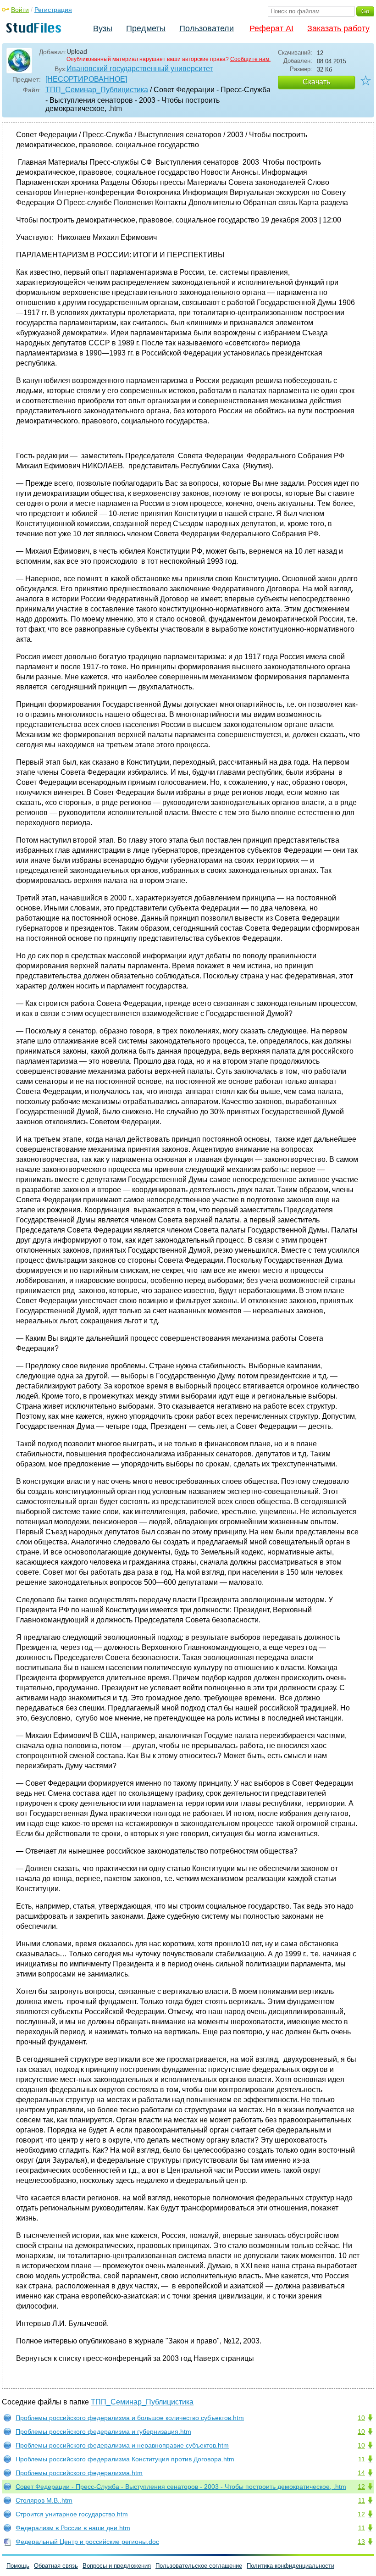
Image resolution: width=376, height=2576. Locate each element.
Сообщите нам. (250, 59)
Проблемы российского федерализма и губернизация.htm (103, 2432)
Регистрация (53, 10)
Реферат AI (271, 28)
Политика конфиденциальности (290, 2566)
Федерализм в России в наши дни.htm (73, 2528)
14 (361, 2473)
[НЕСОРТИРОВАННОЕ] (86, 79)
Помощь (18, 2566)
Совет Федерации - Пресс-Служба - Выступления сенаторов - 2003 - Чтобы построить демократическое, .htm (181, 2487)
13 (361, 2542)
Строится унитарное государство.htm (72, 2514)
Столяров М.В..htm (44, 2500)
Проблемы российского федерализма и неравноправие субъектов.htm (122, 2445)
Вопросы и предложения (117, 2566)
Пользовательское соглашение (199, 2566)
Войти (20, 10)
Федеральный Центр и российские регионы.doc (87, 2542)
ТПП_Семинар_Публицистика (97, 90)
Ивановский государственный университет (140, 69)
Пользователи (207, 28)
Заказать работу (338, 28)
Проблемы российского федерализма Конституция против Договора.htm (125, 2459)
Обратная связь (56, 2566)
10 (361, 2418)
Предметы (146, 28)
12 (361, 2487)
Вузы (103, 28)
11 (362, 2459)
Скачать (316, 82)
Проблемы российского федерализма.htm (79, 2473)
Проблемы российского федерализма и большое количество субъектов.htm (130, 2418)
